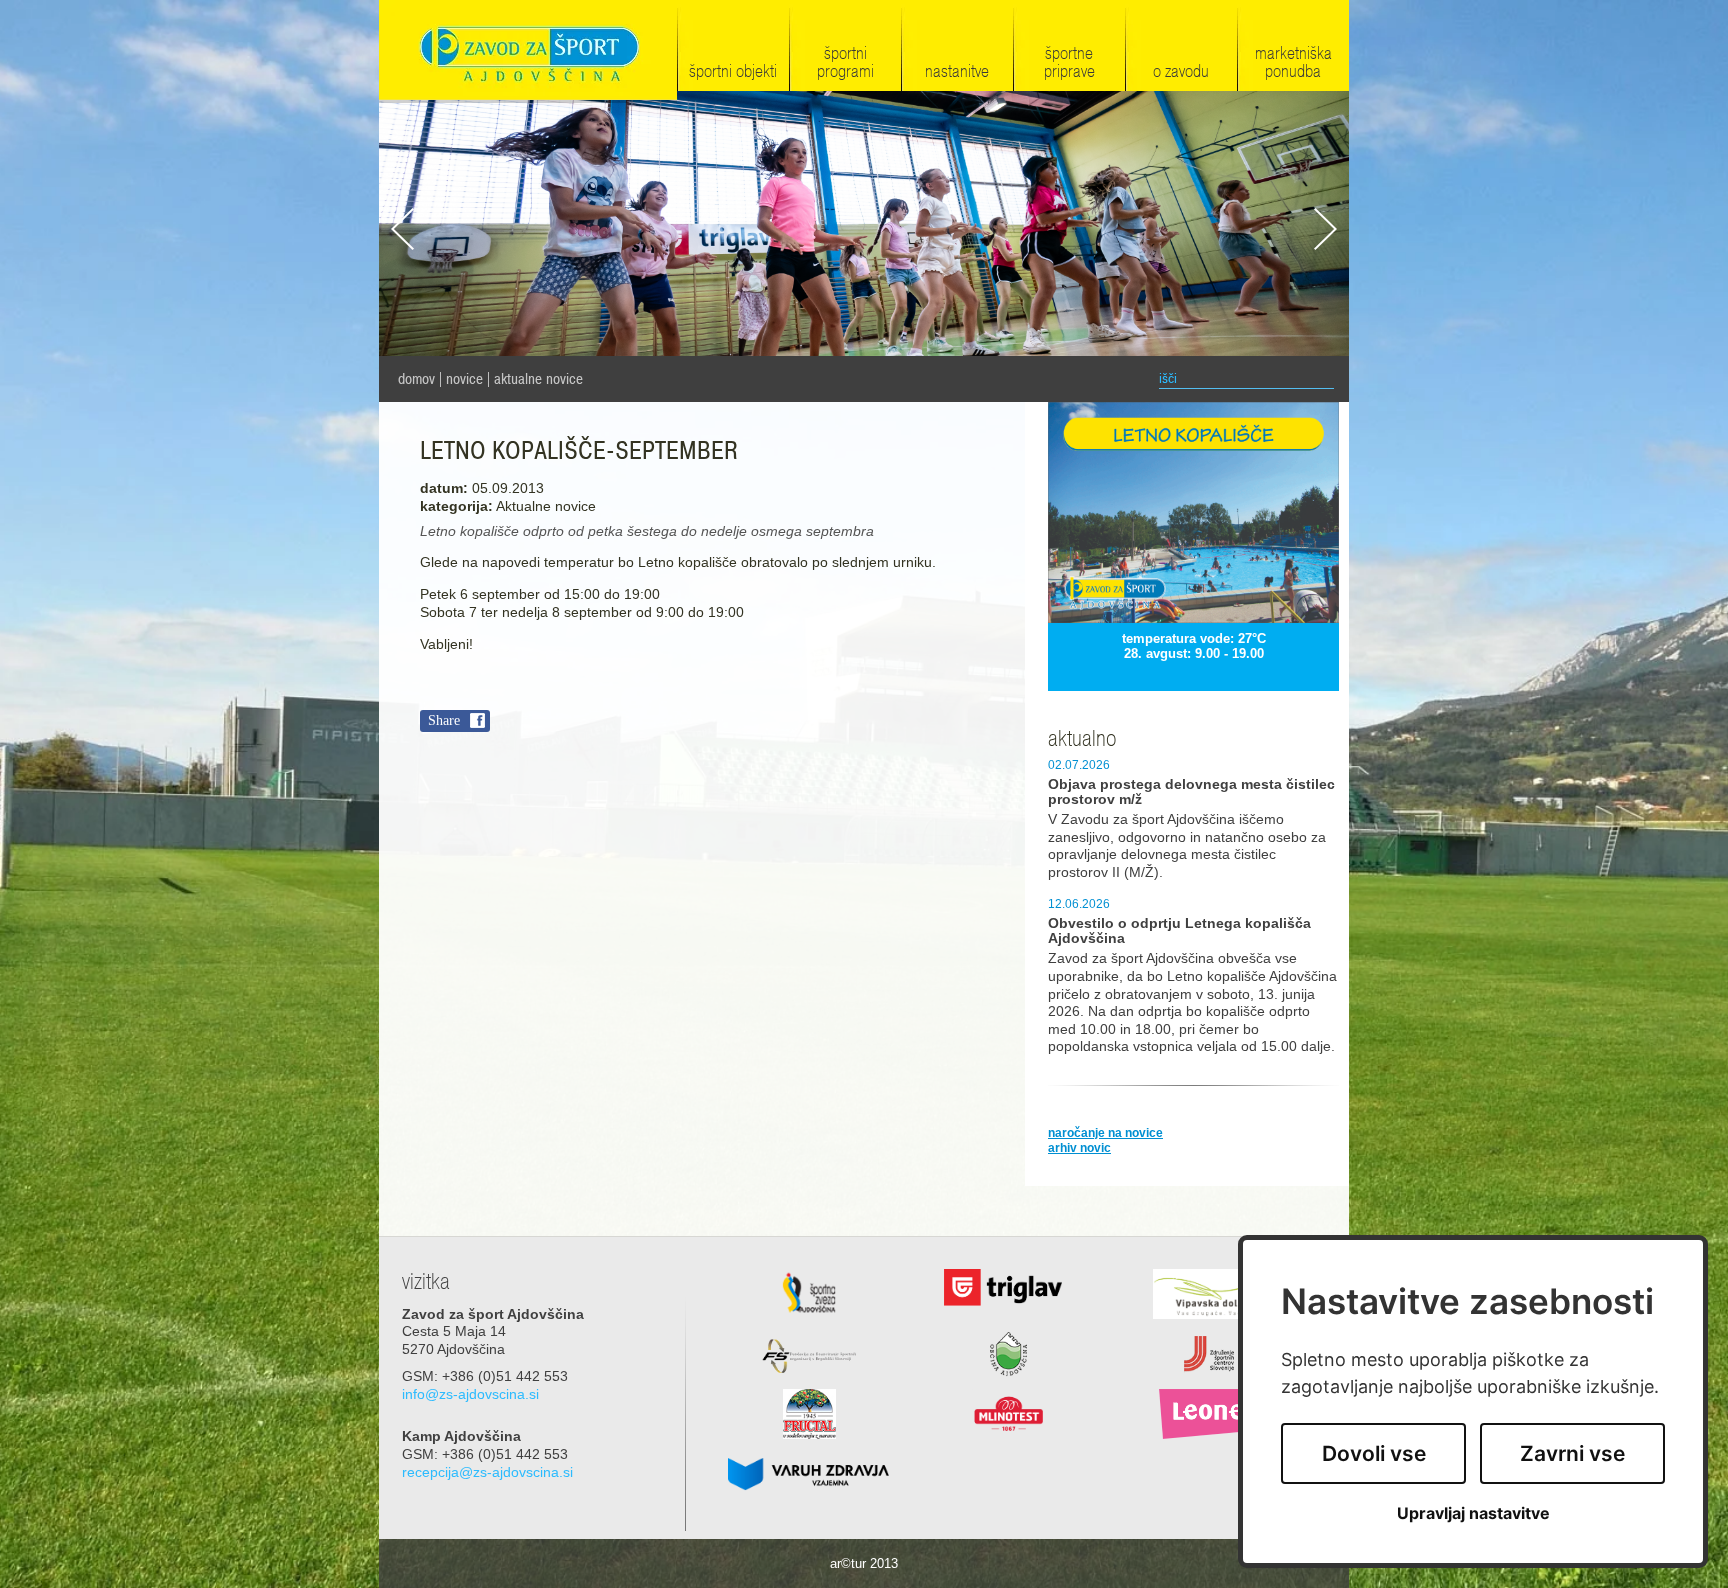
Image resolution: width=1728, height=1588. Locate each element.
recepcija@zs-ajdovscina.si (487, 1472)
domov (416, 379)
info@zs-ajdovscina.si (470, 1394)
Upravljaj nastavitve (1473, 1513)
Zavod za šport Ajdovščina (528, 51)
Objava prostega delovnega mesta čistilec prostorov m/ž (1191, 792)
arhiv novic (1079, 1148)
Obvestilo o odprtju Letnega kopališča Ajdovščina (1179, 931)
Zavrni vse (1572, 1453)
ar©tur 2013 (864, 1563)
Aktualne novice (538, 379)
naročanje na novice (1105, 1133)
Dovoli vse (1374, 1453)
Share (444, 720)
